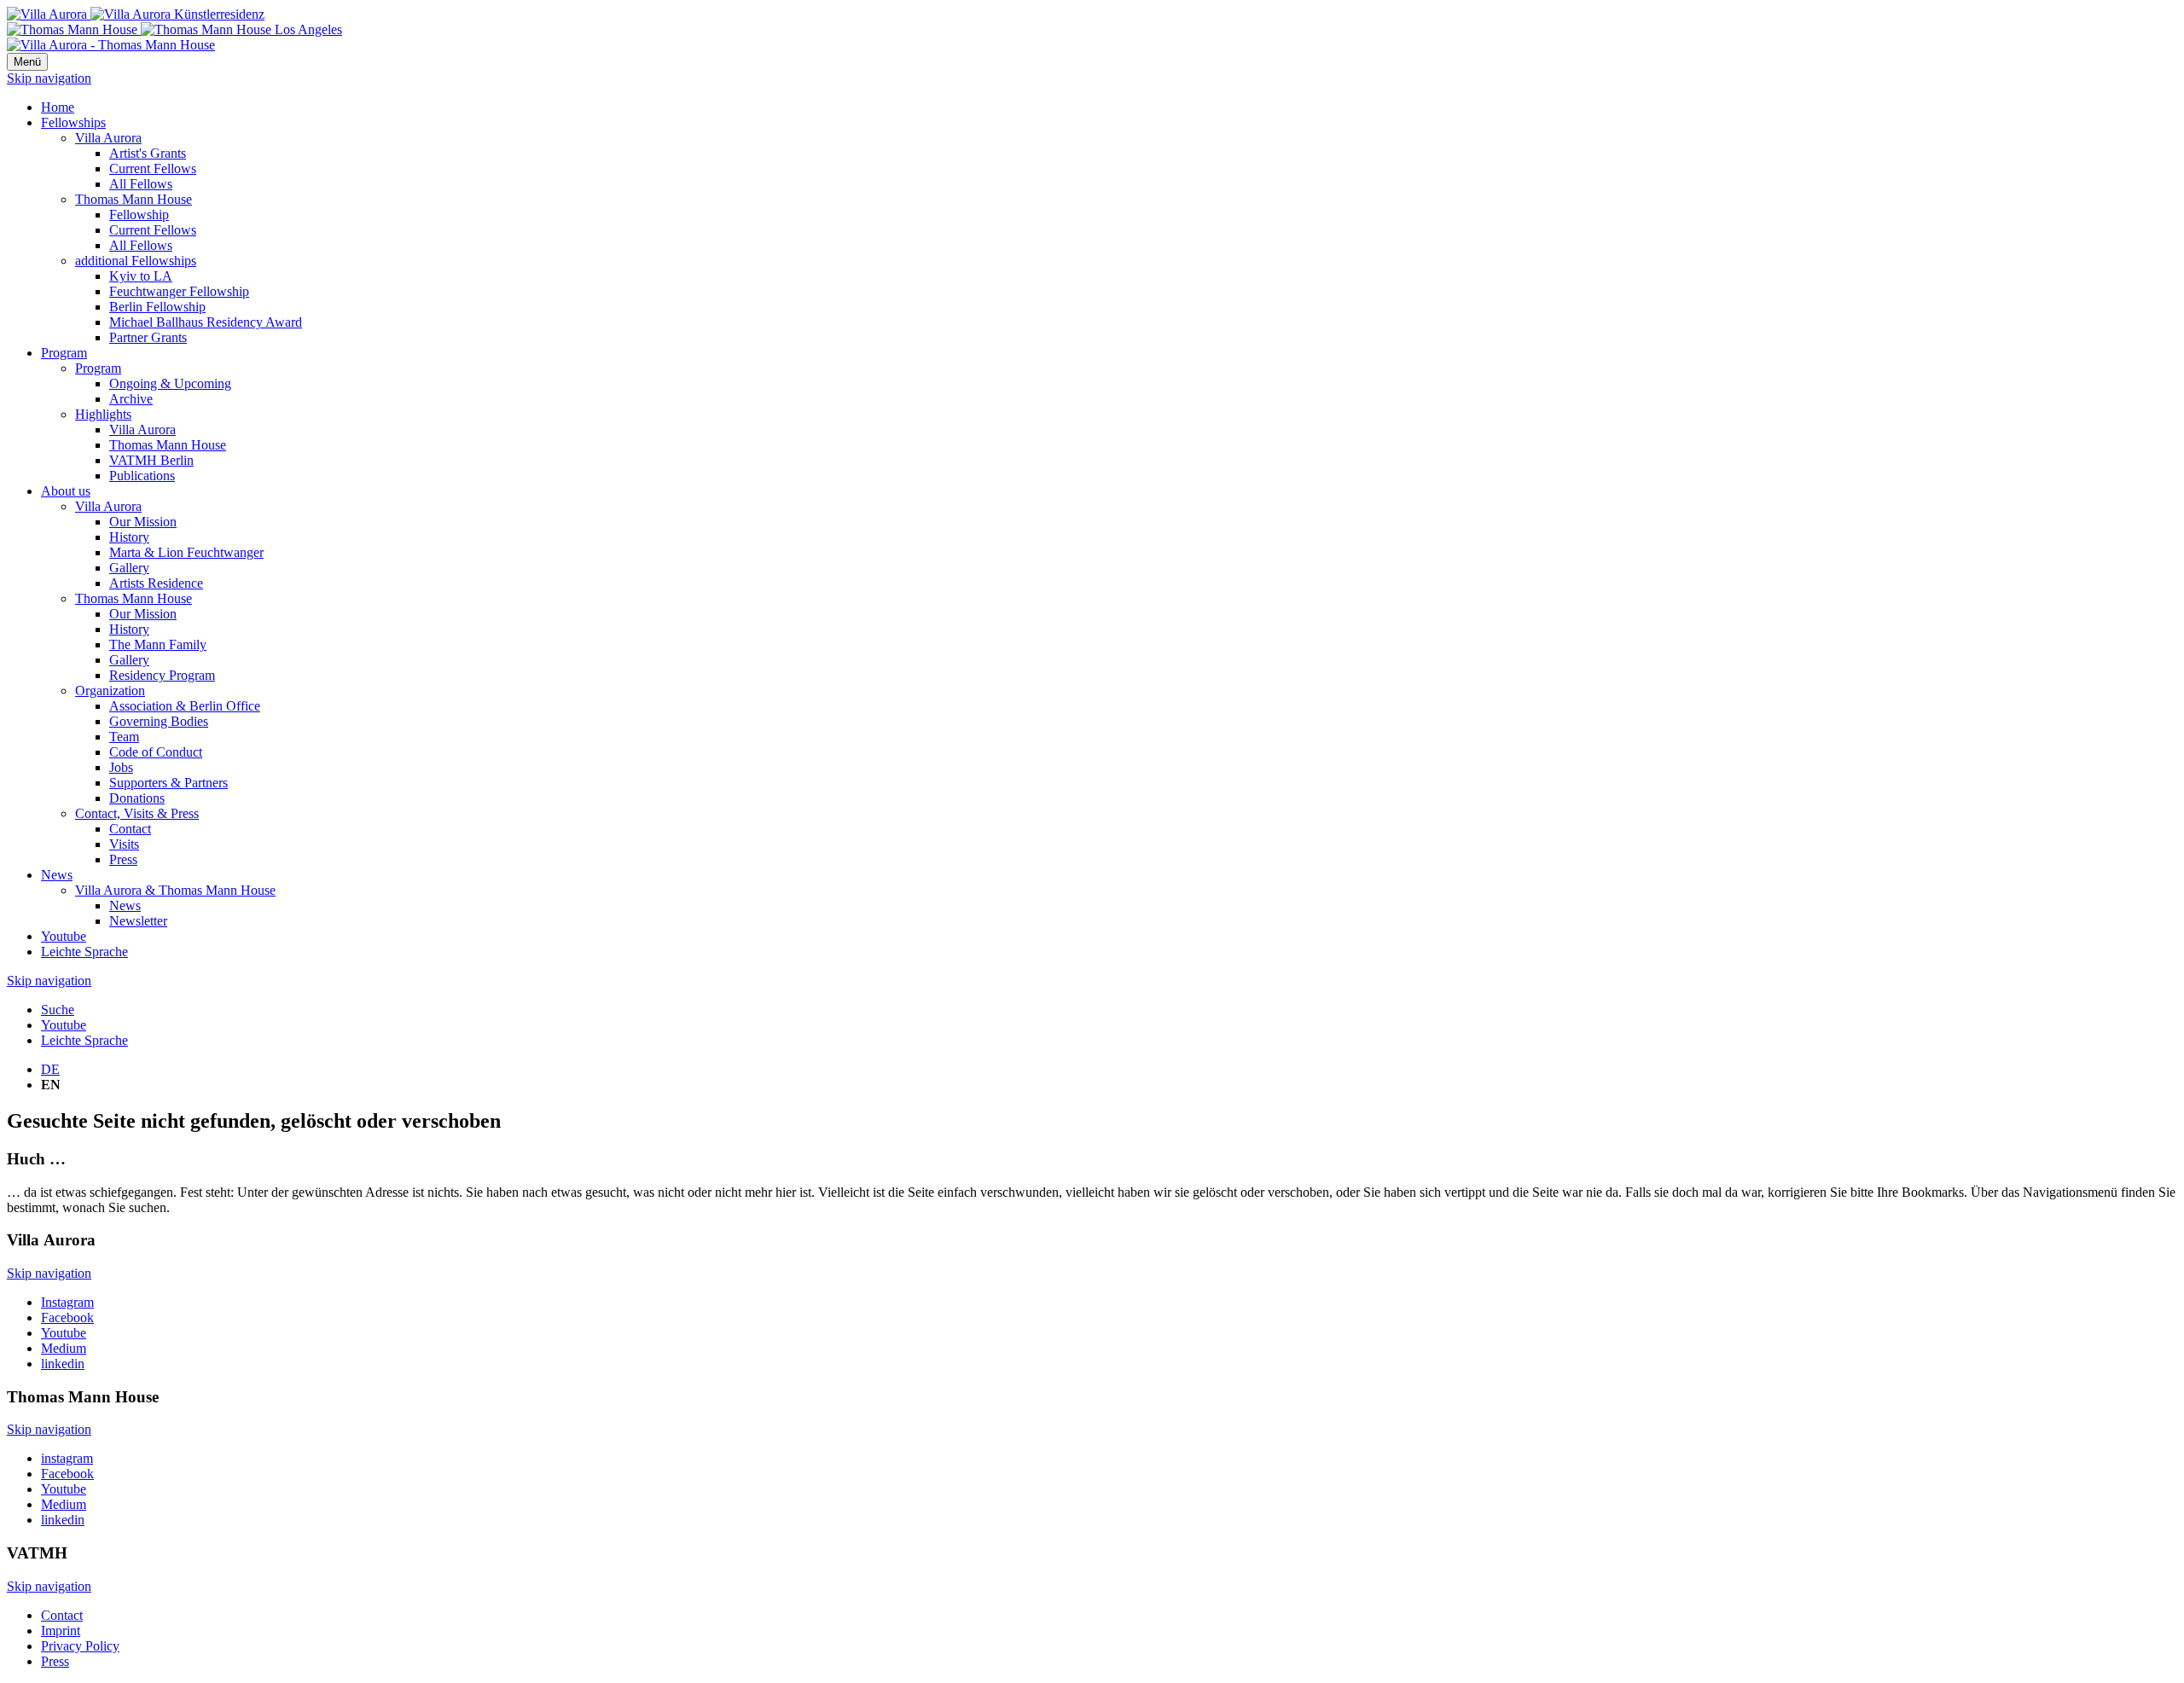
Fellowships (73, 122)
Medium (64, 1348)
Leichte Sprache (84, 952)
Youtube (64, 936)
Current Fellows (153, 168)
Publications (142, 476)
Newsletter (138, 921)
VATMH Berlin (151, 460)
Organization (110, 691)
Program (64, 353)
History (129, 537)
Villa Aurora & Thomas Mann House (175, 890)
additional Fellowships (136, 261)
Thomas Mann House (134, 199)
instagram (67, 1458)
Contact (130, 829)
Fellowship (139, 215)
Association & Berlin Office (185, 706)
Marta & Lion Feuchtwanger (186, 552)
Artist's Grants (148, 153)
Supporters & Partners (168, 783)
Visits (124, 844)
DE (50, 1069)
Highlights (103, 414)
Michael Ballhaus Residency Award (206, 322)
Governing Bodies (159, 721)
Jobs (121, 767)
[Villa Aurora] (136, 14)
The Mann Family (158, 644)
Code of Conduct (156, 752)
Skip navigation (49, 78)
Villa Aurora (108, 138)
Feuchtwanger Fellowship (179, 291)
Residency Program (162, 675)
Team (124, 737)
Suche (58, 1010)
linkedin (63, 1364)
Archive (131, 399)
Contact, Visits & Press (137, 813)
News (57, 875)
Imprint (61, 1631)
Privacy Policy (80, 1646)
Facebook (67, 1317)
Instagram (67, 1302)
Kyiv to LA (141, 276)
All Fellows (141, 184)
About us (66, 491)
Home (58, 107)
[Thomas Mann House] (174, 29)
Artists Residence (156, 583)
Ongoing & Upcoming (170, 383)
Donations (137, 798)
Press (123, 859)
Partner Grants (148, 337)
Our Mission (143, 522)
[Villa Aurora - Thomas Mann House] (111, 45)
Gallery (129, 568)
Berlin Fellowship (157, 307)
